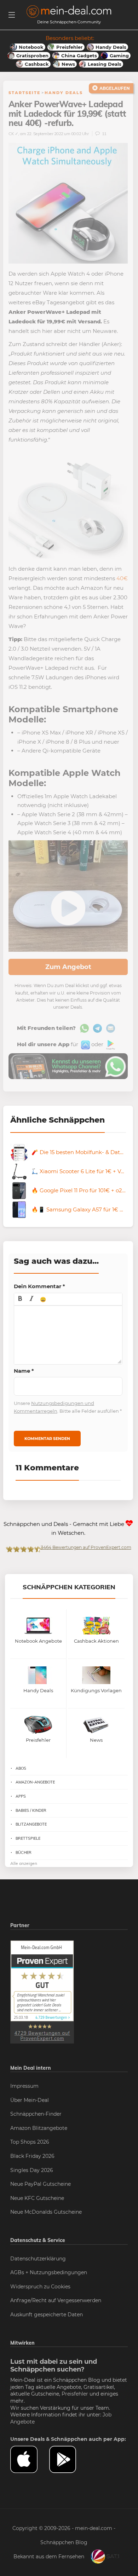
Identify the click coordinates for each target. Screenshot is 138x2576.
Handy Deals (64, 93)
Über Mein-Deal (30, 2100)
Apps (21, 1796)
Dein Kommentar (39, 1286)
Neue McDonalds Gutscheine (46, 2212)
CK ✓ (13, 134)
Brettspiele (28, 1838)
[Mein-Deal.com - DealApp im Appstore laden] (30, 2459)
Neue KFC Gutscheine (37, 2198)
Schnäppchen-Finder (36, 2114)
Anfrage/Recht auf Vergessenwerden (56, 2300)
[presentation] (20, 1299)
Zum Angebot (68, 967)
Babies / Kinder (31, 1810)
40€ (122, 578)
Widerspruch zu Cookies (40, 2287)
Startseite (24, 93)
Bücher (24, 1852)
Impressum (24, 2086)
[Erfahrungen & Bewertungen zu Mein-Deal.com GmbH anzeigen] (42, 1992)
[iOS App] (85, 1044)
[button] (20, 1299)
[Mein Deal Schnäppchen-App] (69, 2459)
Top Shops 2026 (30, 2142)
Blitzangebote (31, 1824)
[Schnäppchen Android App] (110, 1044)
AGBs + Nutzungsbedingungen (49, 2272)
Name (24, 1371)
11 (104, 134)
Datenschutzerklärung (38, 2259)
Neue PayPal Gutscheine (41, 2184)
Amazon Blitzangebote (39, 2128)
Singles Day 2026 (32, 2170)
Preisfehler (75, 2394)
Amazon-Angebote (35, 1782)
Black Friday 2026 (32, 2156)
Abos (21, 1768)
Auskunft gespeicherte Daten (47, 2315)
